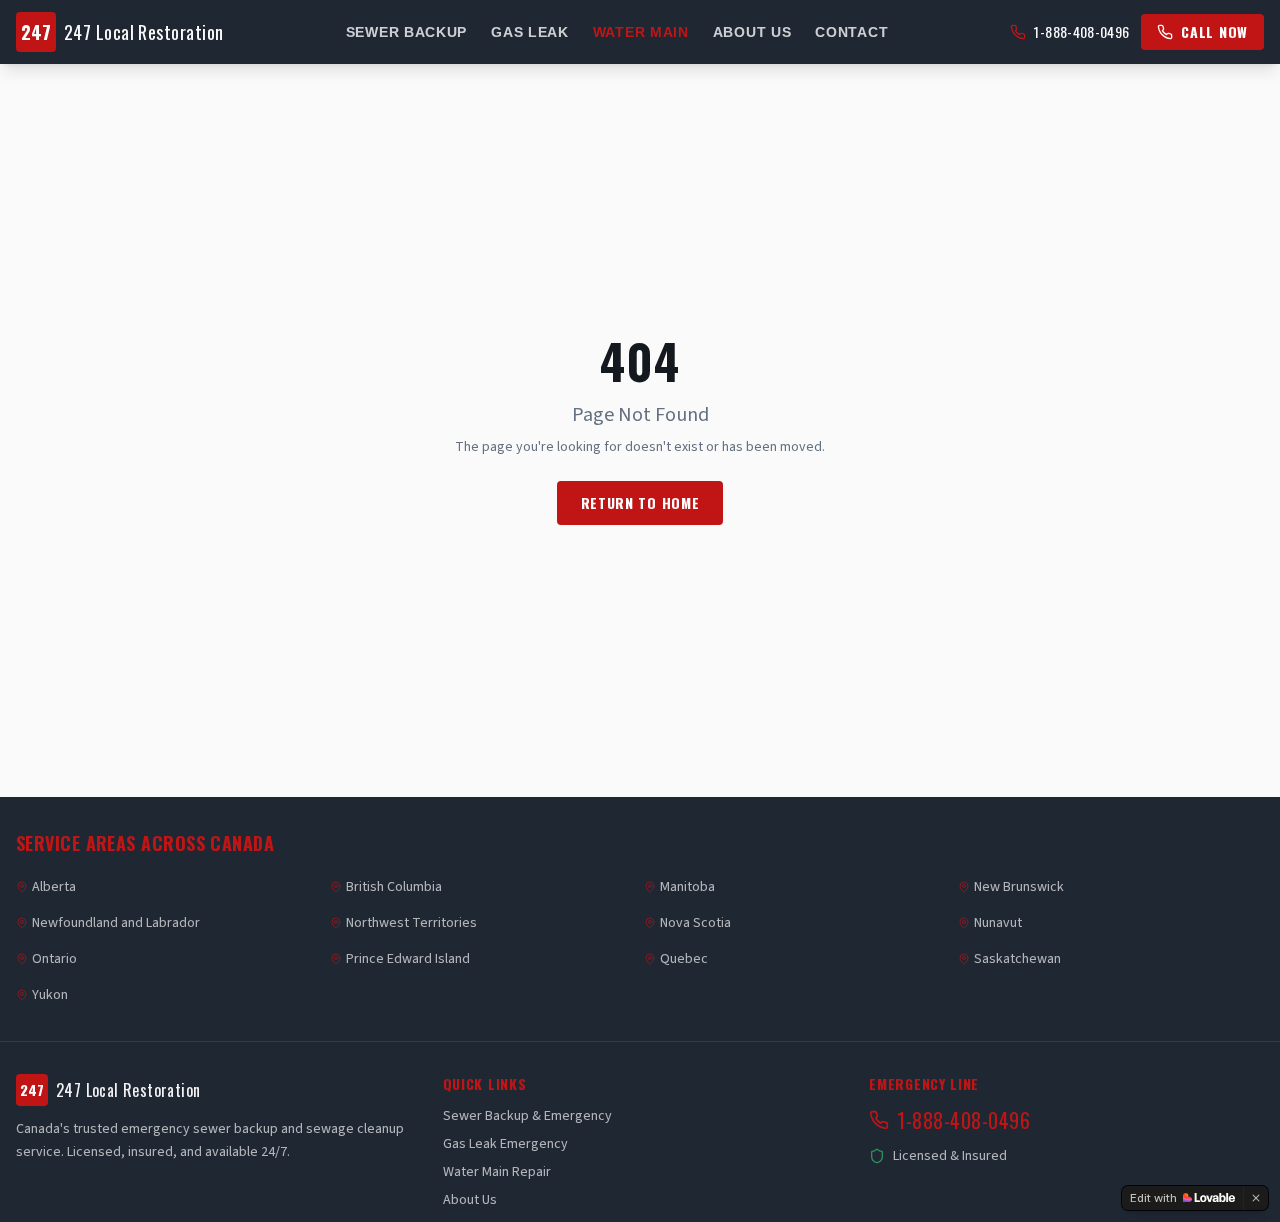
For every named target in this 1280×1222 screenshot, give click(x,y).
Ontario (54, 959)
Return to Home (640, 502)
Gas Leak (530, 32)
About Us (752, 32)
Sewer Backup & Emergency (527, 1116)
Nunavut (998, 923)
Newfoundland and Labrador (116, 923)
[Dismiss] (1256, 1198)
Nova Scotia (695, 923)
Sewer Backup (406, 32)
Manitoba (687, 887)
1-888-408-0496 (1081, 32)
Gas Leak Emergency (505, 1144)
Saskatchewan (1017, 959)
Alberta (54, 887)
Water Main (641, 32)
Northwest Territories (411, 923)
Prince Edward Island (408, 959)
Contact (851, 32)
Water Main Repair (497, 1172)
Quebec (684, 959)
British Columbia (394, 887)
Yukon (50, 995)
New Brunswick (1019, 887)
